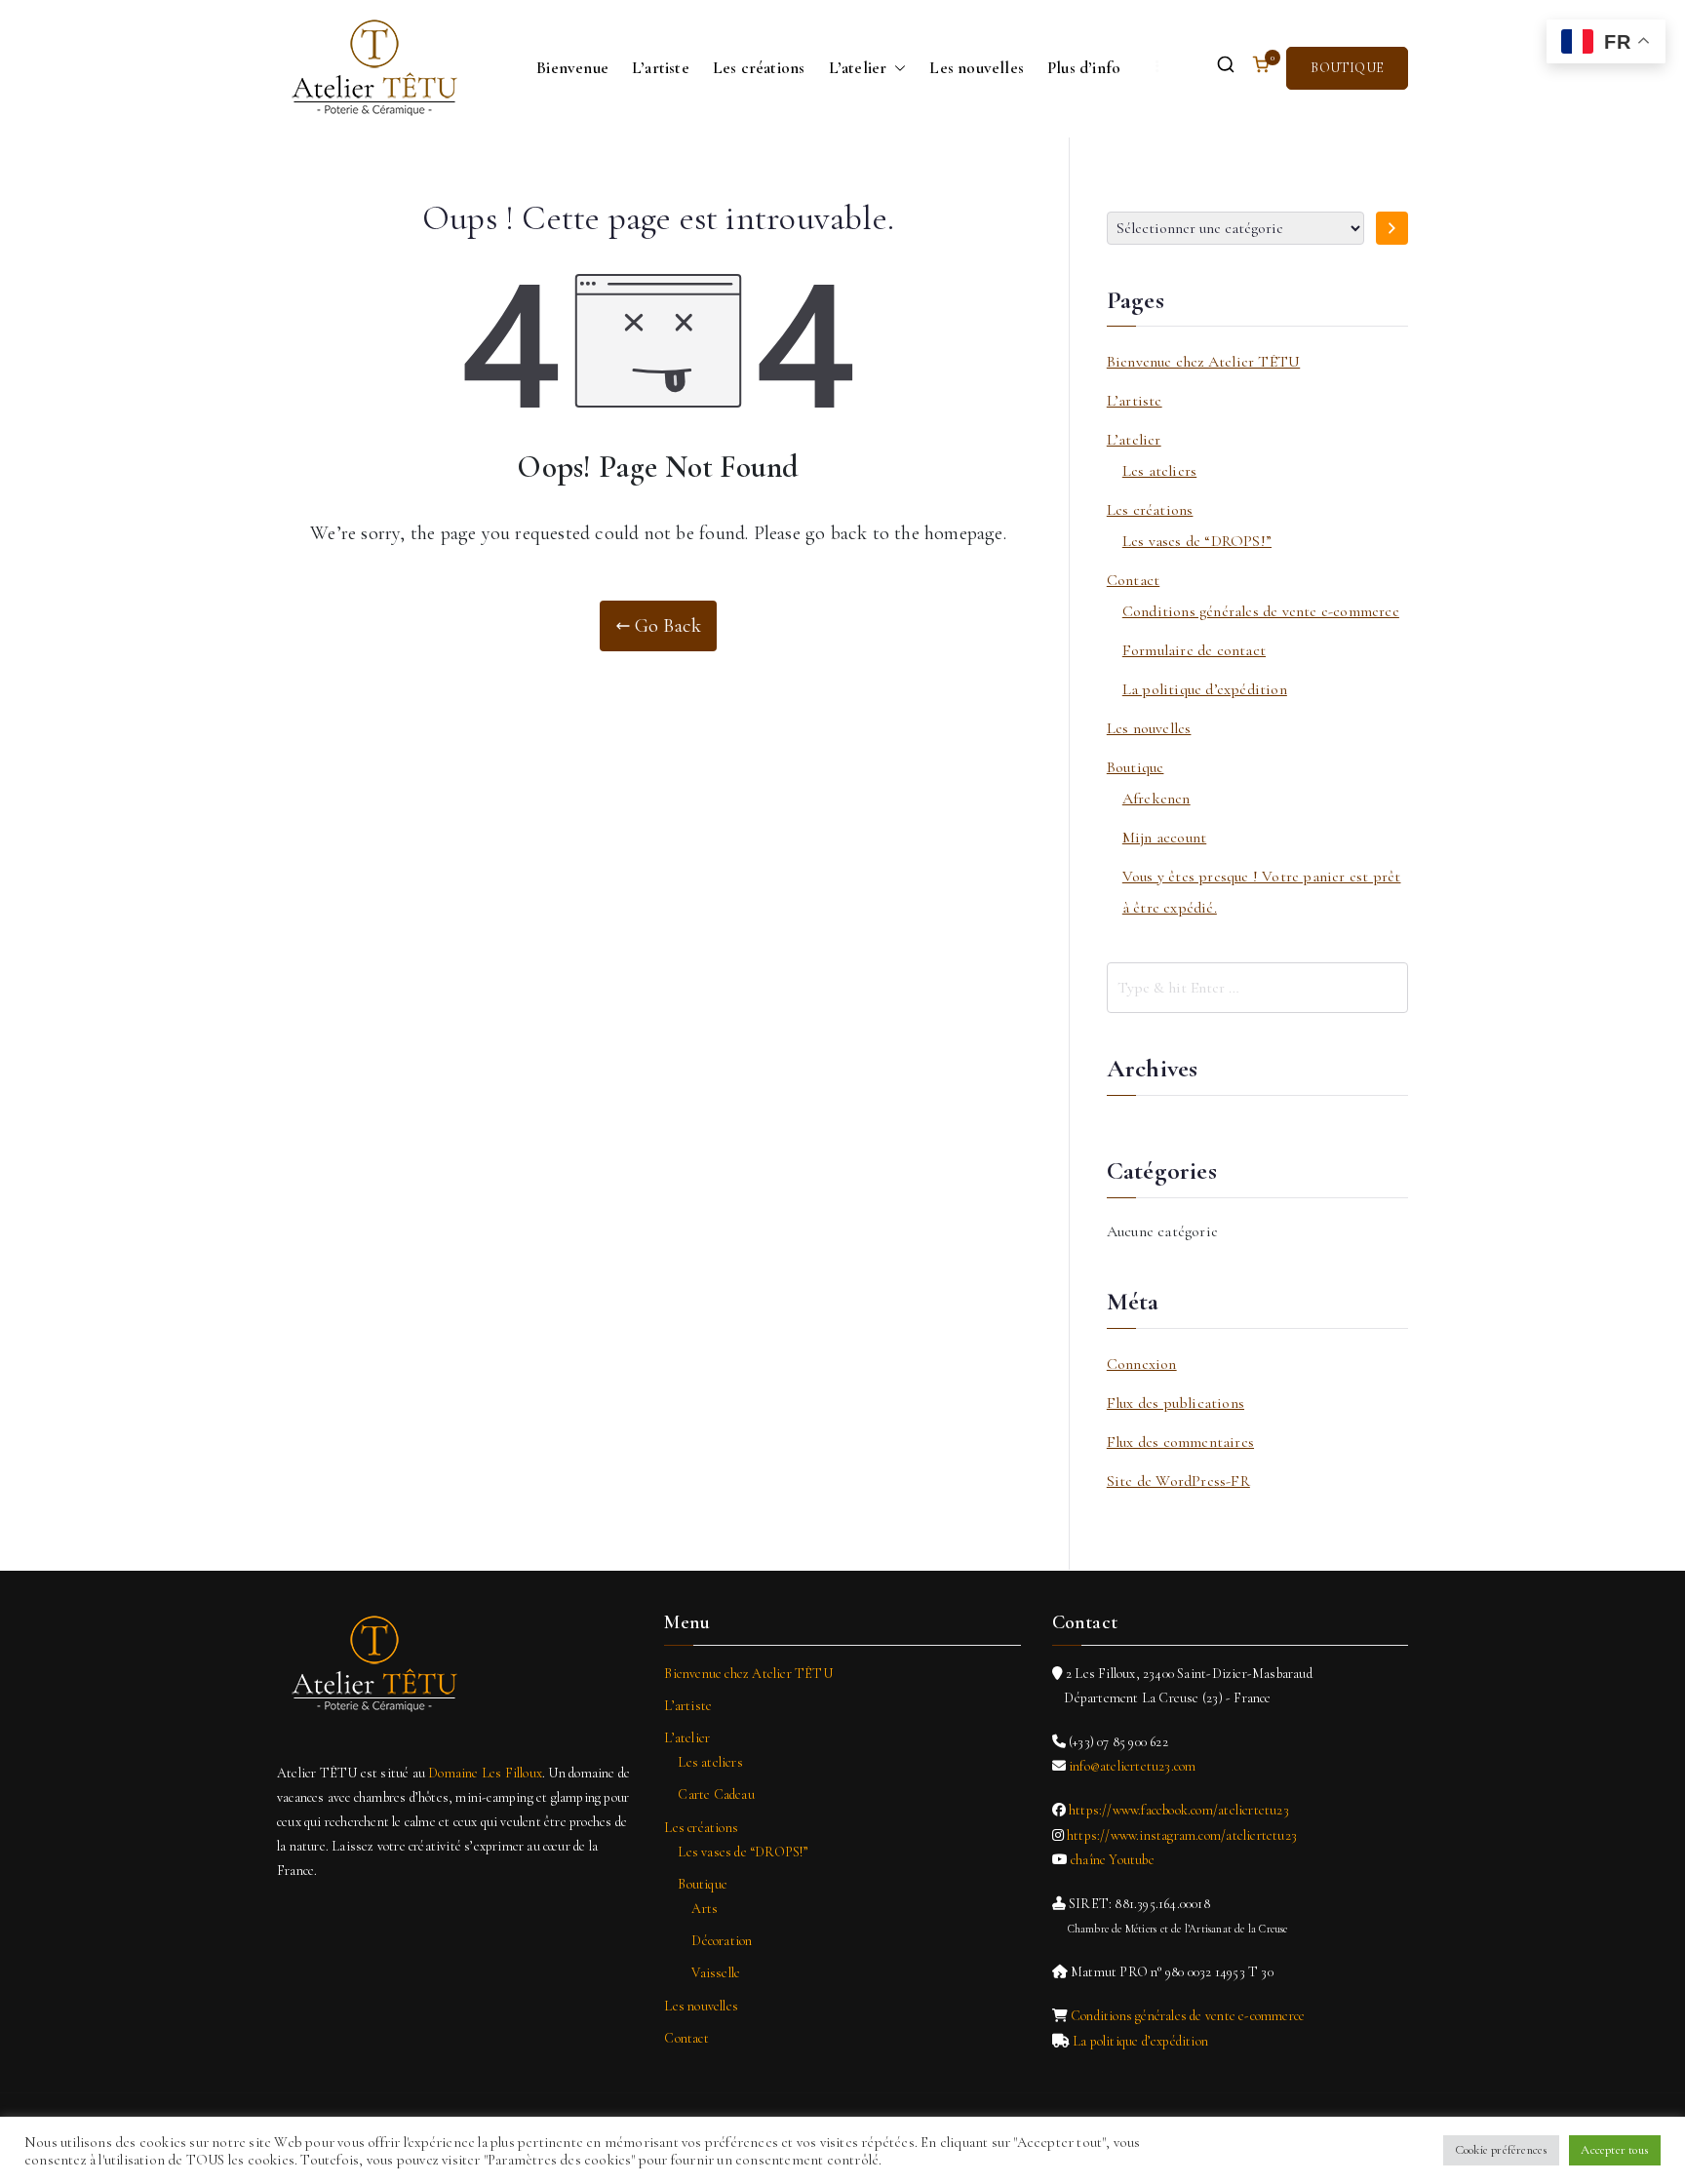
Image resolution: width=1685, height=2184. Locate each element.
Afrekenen (1156, 799)
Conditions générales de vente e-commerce (1261, 611)
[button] (896, 68)
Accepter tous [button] (1615, 2150)
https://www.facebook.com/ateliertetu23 (1179, 1810)
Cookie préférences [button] (1502, 2150)
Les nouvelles (977, 68)
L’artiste (661, 68)
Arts (705, 1909)
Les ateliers (1159, 471)
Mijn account (1164, 838)
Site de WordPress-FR (1178, 1481)
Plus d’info (1084, 68)
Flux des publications (1176, 1403)
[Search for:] (1257, 988)
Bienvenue (572, 68)
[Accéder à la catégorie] (1392, 228)
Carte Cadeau (716, 1794)
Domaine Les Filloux (485, 1773)
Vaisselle (716, 1973)
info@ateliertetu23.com (1132, 1766)
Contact (1133, 580)
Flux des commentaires (1180, 1442)
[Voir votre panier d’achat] (1261, 68)
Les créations (759, 68)
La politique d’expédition (1205, 689)
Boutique (1136, 767)
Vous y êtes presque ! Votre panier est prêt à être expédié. (1262, 892)
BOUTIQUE (1347, 68)
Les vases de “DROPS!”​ (1197, 541)
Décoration (722, 1941)
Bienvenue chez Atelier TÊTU (1203, 362)
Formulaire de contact (1194, 650)
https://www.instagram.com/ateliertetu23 (1182, 1835)
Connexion (1142, 1364)
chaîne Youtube (1113, 1860)
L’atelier (858, 68)
